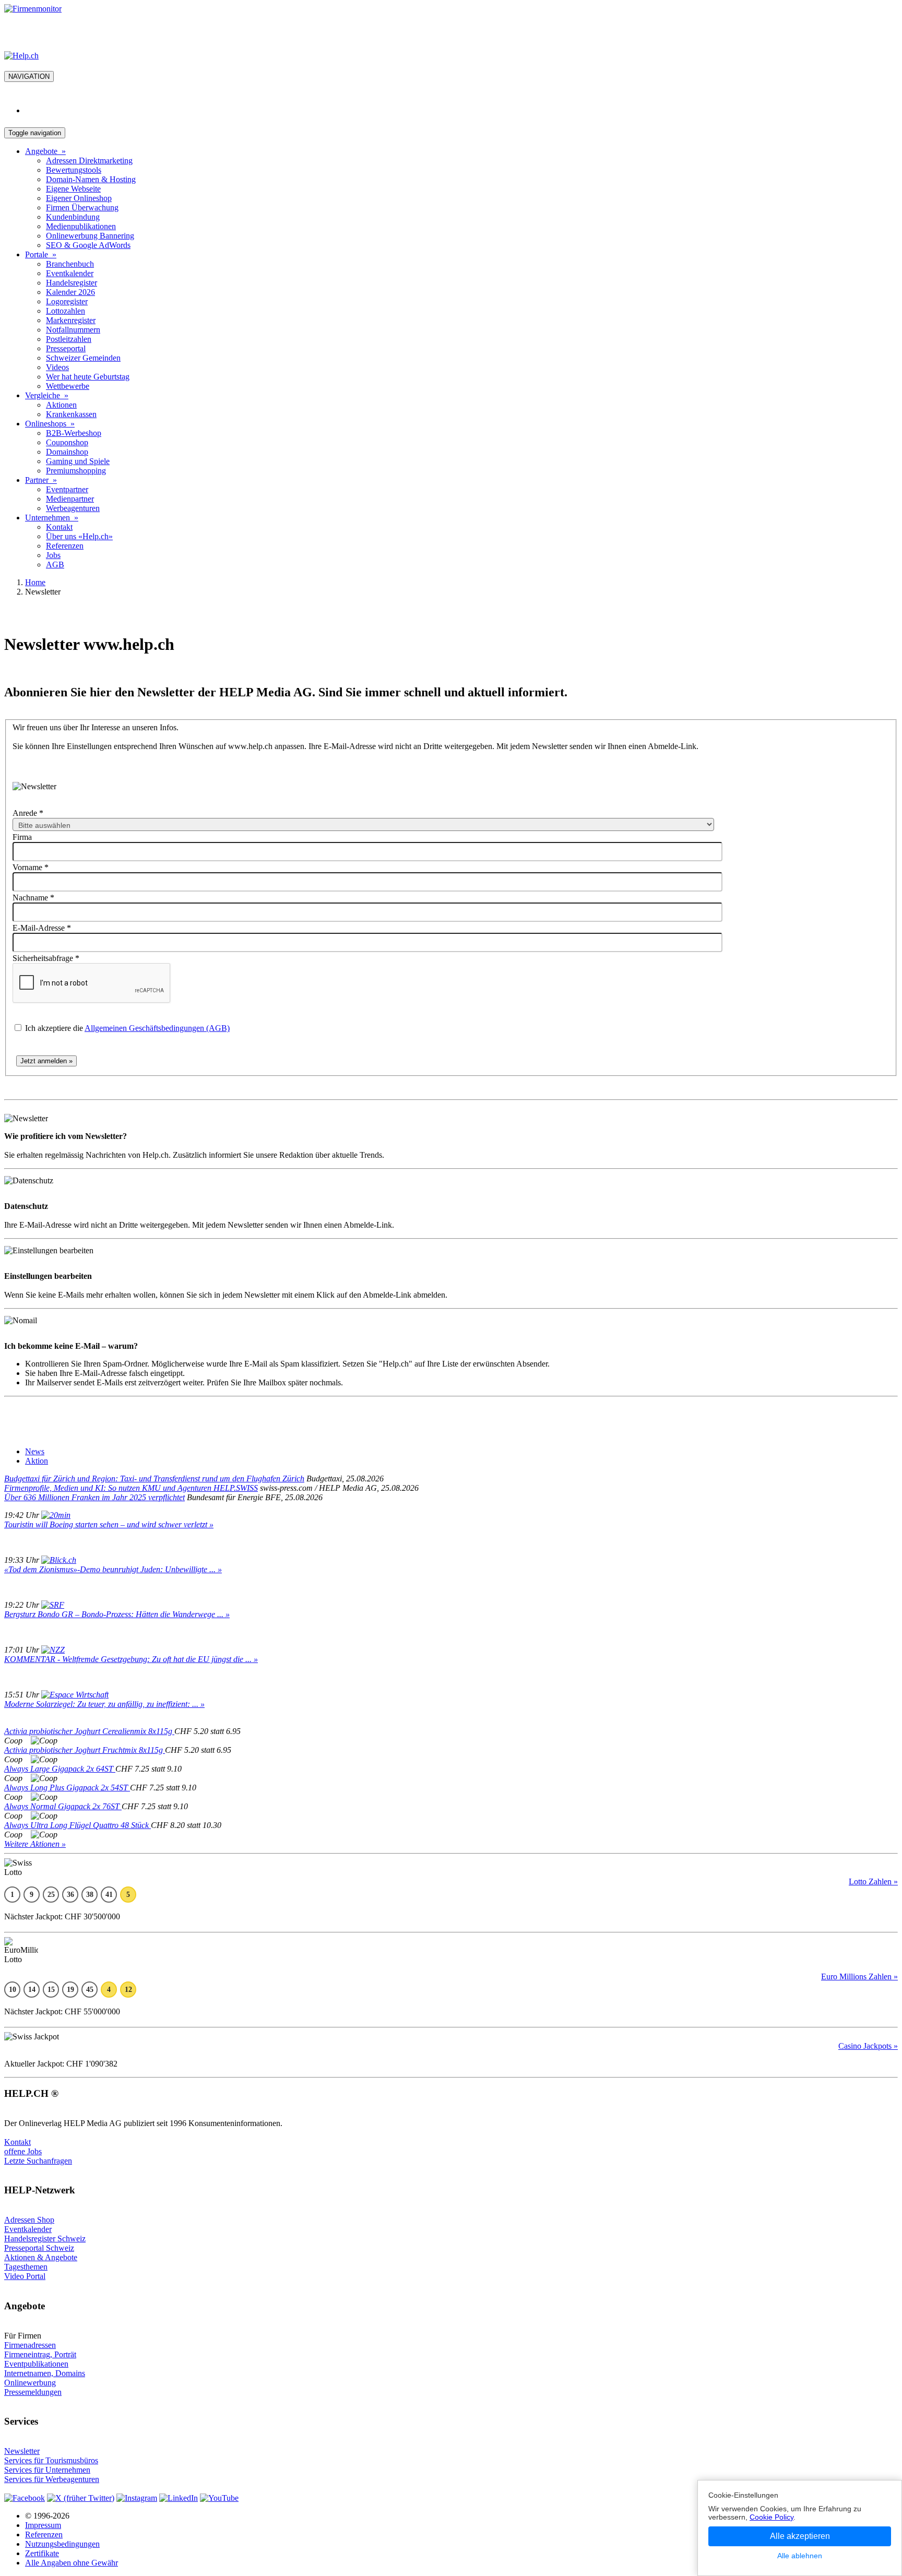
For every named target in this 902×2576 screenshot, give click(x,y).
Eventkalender (70, 273)
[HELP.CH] (21, 56)
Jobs (53, 555)
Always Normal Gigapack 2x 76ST (63, 1806)
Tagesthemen (26, 2267)
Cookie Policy (772, 2517)
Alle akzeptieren (800, 2536)
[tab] (35, 1451)
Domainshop (67, 452)
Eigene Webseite (73, 189)
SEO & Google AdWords (88, 245)
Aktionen (61, 405)
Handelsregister (72, 283)
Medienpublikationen (81, 226)
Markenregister (71, 320)
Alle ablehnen (800, 2556)
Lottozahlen (66, 311)
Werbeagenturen (73, 508)
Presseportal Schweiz (39, 2248)
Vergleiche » (47, 395)
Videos (57, 367)
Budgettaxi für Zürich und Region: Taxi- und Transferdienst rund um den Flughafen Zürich (154, 1479)
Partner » (41, 480)
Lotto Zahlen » (873, 1881)
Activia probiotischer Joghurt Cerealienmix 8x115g (89, 1731)
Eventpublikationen (36, 2364)
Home (35, 582)
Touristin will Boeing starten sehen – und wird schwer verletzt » (109, 1524)
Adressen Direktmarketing (89, 161)
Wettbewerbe (68, 386)
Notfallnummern (73, 330)
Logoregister (67, 301)
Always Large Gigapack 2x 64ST (60, 1769)
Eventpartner (67, 489)
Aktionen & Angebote (41, 2257)
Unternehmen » (52, 518)
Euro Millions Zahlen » (859, 1976)
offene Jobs (23, 2151)
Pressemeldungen (33, 2392)
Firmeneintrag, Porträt (40, 2354)
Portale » (41, 254)
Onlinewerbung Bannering (90, 236)
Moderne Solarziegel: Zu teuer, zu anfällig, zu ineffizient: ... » (104, 1704)
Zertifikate (42, 2553)
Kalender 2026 (70, 292)
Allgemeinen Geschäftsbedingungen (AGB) (157, 1028)
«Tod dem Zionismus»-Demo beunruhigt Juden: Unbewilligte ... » (113, 1569)
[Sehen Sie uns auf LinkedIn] (179, 2498)
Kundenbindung (73, 217)
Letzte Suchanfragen (38, 2161)
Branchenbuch (70, 264)
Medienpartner (70, 499)
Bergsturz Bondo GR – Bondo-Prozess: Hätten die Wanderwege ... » (117, 1614)
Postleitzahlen (69, 339)
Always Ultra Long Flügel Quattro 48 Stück (78, 1825)
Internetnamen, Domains (45, 2373)
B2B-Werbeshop (74, 433)
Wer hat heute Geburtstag (88, 377)
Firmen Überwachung (82, 207)
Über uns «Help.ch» (79, 536)
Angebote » (45, 151)
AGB (55, 565)
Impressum (43, 2525)
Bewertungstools (74, 170)
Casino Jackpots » (868, 2046)
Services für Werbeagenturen (52, 2479)
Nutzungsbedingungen (62, 2544)
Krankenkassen (71, 414)
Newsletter (22, 2451)
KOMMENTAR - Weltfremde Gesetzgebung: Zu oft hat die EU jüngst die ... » (131, 1659)
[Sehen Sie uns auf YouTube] (219, 2498)
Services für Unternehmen (47, 2470)
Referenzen (65, 546)
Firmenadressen (30, 2345)
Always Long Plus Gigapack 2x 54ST (67, 1788)
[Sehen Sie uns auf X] (81, 2498)
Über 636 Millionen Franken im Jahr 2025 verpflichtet (94, 1497)
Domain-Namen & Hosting (91, 179)
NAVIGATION (29, 76)
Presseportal (66, 348)
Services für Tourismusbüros (51, 2460)
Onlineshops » (50, 424)
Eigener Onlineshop (79, 198)
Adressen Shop (29, 2220)
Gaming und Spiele (78, 461)
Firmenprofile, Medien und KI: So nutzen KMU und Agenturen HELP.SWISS (131, 1488)
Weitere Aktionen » (35, 1844)
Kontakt (59, 527)
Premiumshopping (76, 471)
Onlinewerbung (30, 2383)
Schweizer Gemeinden (83, 358)
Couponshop (67, 442)
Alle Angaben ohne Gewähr (72, 2563)
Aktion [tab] (37, 1461)
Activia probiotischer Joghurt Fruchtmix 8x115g (85, 1750)
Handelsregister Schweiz (45, 2239)
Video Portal (25, 2276)
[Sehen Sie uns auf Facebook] (25, 2498)
